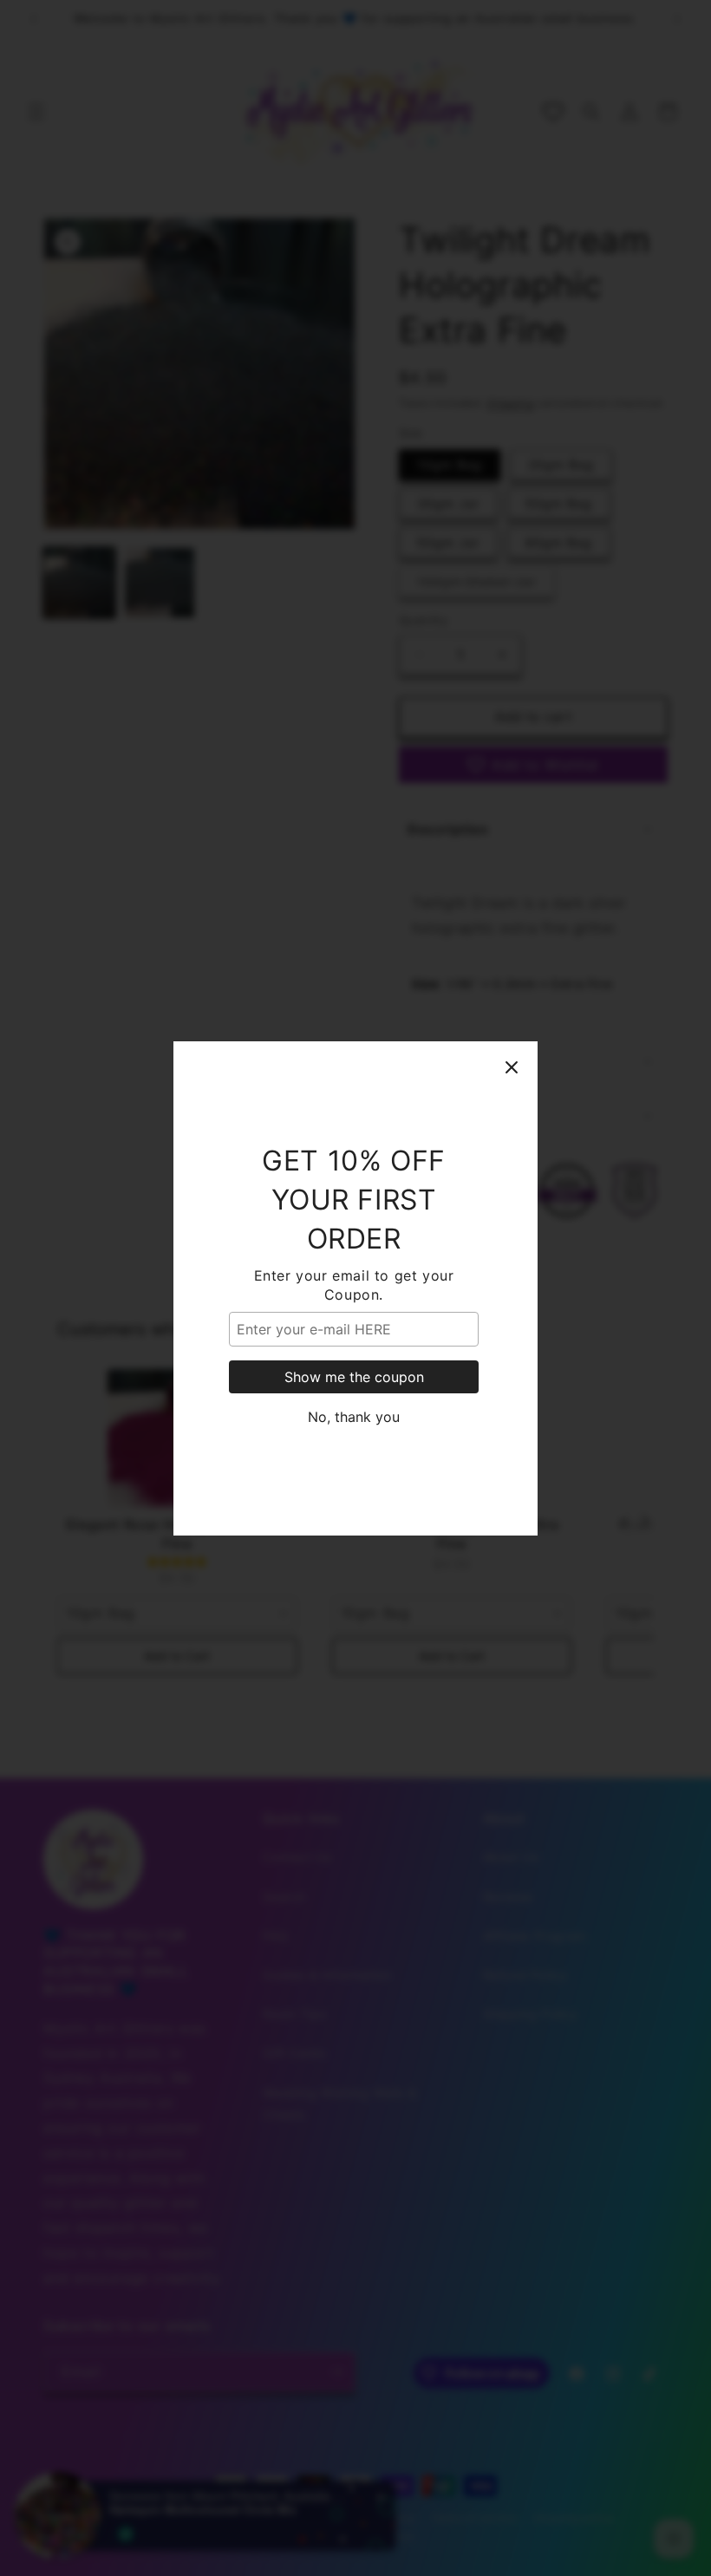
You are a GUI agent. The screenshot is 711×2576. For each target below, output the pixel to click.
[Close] (512, 1067)
